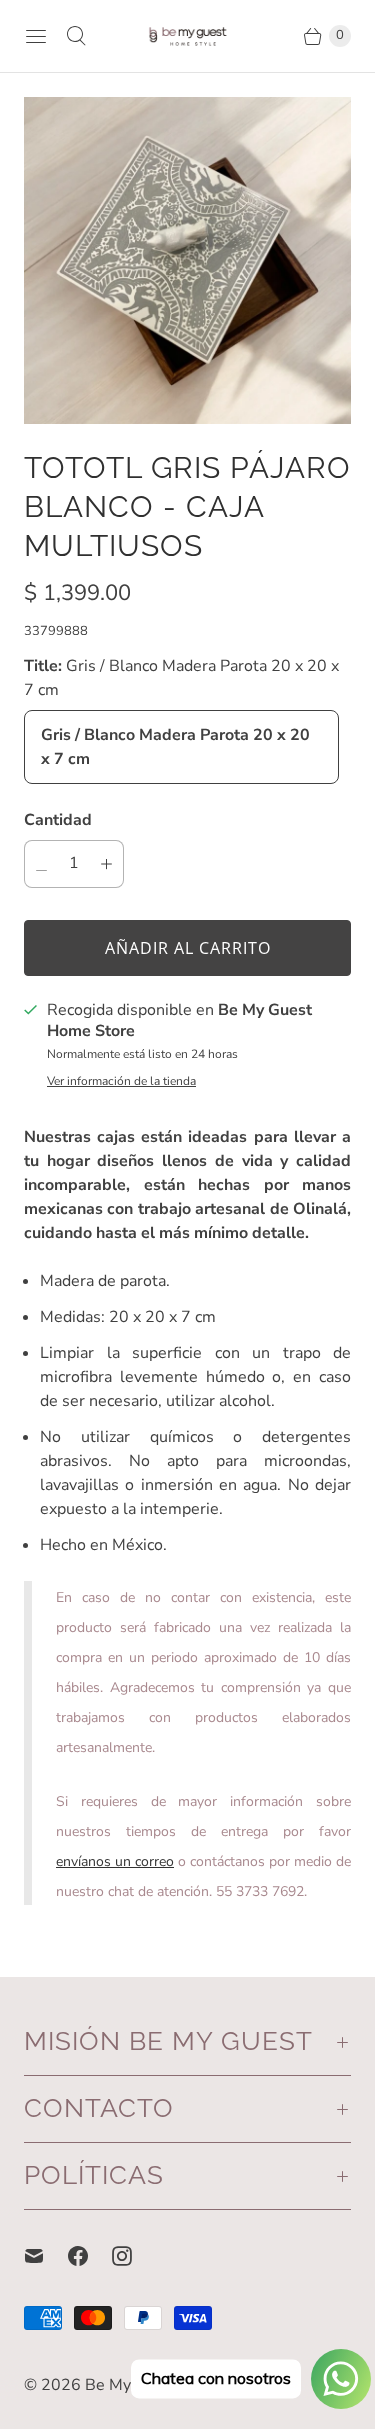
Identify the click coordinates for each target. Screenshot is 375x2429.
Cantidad (58, 820)
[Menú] (36, 36)
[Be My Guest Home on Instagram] (134, 2256)
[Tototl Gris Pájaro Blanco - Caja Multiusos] (187, 260)
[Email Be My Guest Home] (46, 2256)
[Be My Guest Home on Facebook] (90, 2256)
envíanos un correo (115, 1861)
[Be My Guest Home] (188, 36)
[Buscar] (76, 36)
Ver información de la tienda (121, 1082)
